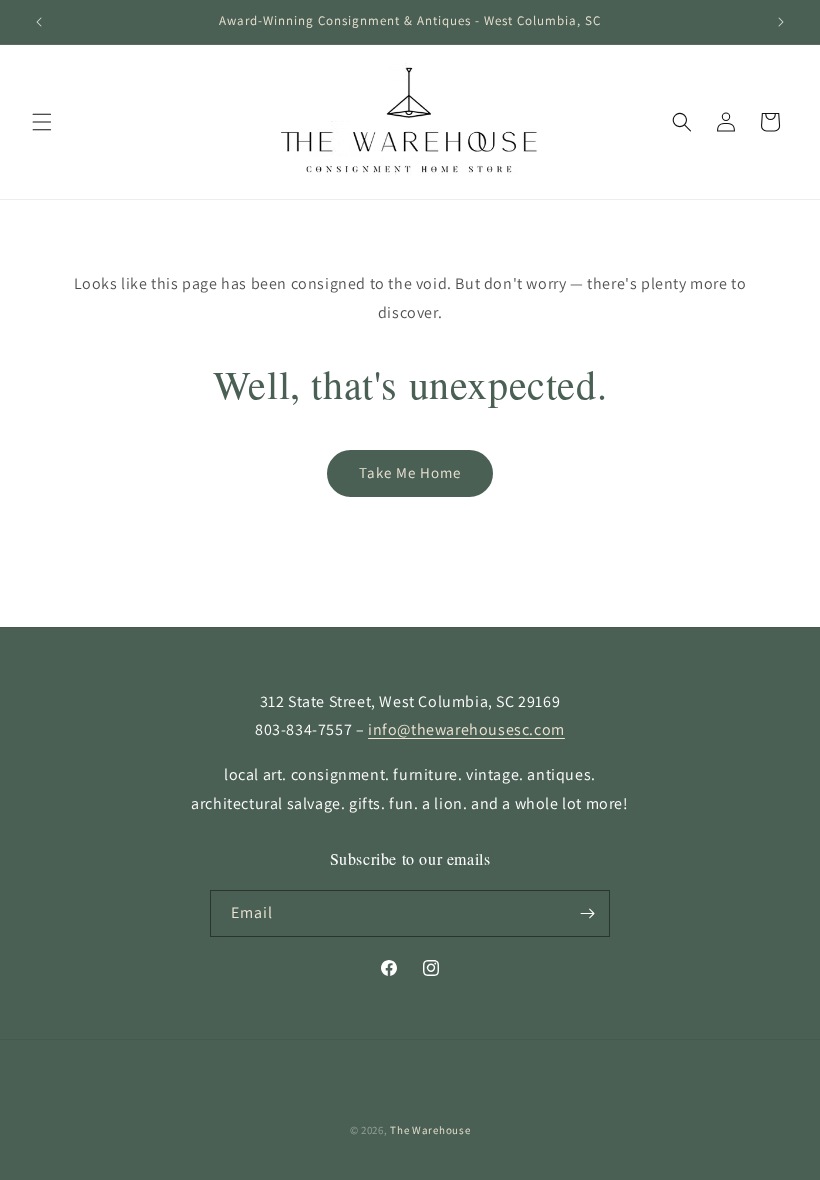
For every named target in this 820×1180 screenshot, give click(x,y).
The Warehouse (430, 1130)
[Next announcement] (781, 22)
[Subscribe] (587, 913)
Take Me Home (410, 472)
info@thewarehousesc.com (466, 729)
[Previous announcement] (39, 22)
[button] (42, 122)
